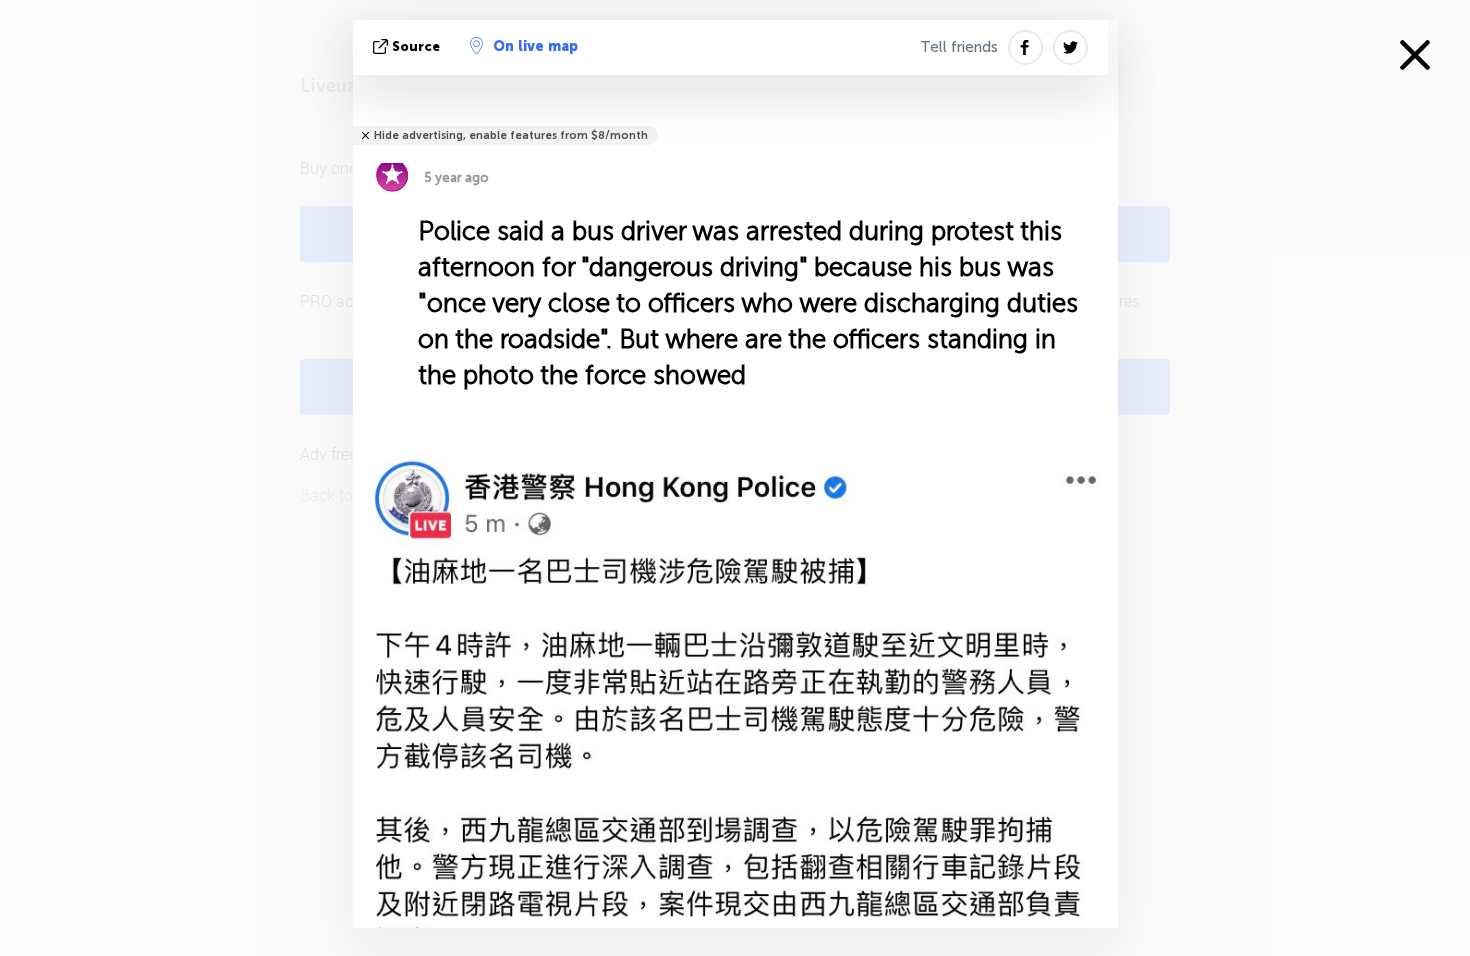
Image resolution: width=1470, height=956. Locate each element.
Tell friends (959, 47)
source (416, 46)
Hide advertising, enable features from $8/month (511, 135)
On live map (535, 46)
